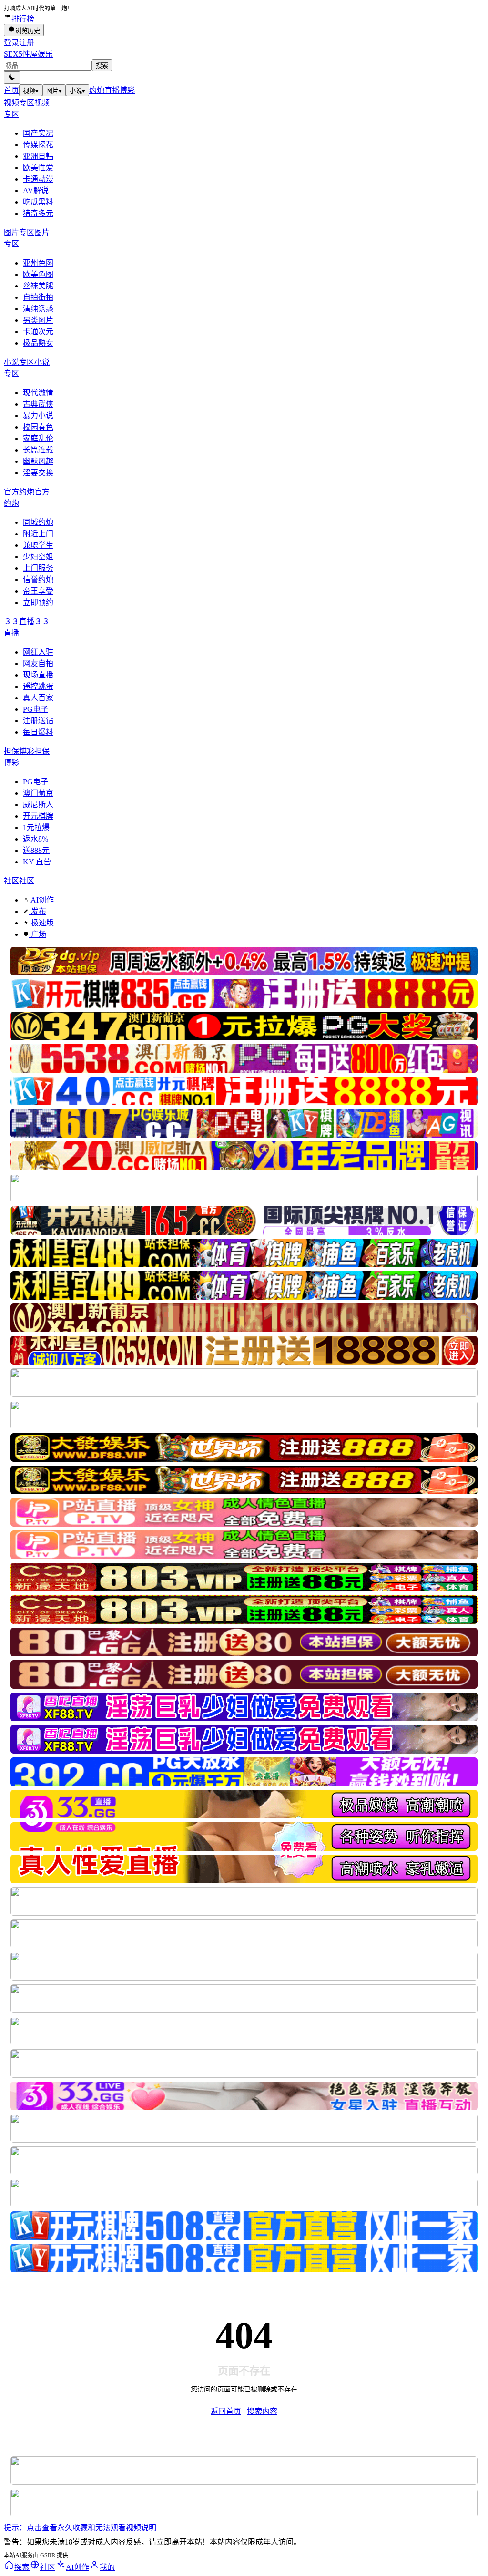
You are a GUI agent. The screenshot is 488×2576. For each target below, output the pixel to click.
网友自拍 (38, 663)
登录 (11, 43)
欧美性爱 (38, 168)
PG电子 (36, 709)
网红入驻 (38, 652)
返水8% (36, 839)
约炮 (97, 90)
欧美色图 (38, 274)
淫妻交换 (38, 473)
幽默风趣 (38, 461)
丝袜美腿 (38, 286)
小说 (77, 91)
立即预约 (38, 602)
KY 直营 (37, 862)
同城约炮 (38, 522)
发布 (38, 911)
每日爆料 (38, 732)
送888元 (36, 850)
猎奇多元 (38, 213)
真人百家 (38, 698)
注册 (27, 43)
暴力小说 (38, 416)
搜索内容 (262, 2411)
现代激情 (38, 393)
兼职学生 (38, 545)
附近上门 (38, 534)
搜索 (102, 66)
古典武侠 (38, 404)
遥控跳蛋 (38, 686)
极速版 (41, 923)
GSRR (48, 2555)
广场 (38, 934)
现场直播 (38, 675)
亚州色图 (38, 263)
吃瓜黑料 (38, 202)
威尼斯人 (38, 805)
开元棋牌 (38, 816)
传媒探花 (38, 145)
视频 (31, 91)
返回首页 (226, 2411)
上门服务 (38, 568)
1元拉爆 (36, 827)
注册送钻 (38, 721)
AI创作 (41, 900)
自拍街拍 (38, 297)
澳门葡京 (38, 793)
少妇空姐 (38, 557)
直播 (112, 90)
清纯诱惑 (38, 309)
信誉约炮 (38, 580)
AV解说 (36, 190)
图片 (54, 91)
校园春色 (38, 427)
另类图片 (38, 320)
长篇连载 (38, 450)
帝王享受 (38, 591)
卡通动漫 (38, 179)
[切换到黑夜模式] (12, 77)
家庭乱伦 (38, 438)
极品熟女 (38, 343)
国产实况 (38, 133)
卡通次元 (38, 332)
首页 (11, 90)
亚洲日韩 (38, 156)
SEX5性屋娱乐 (28, 54)
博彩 (127, 90)
